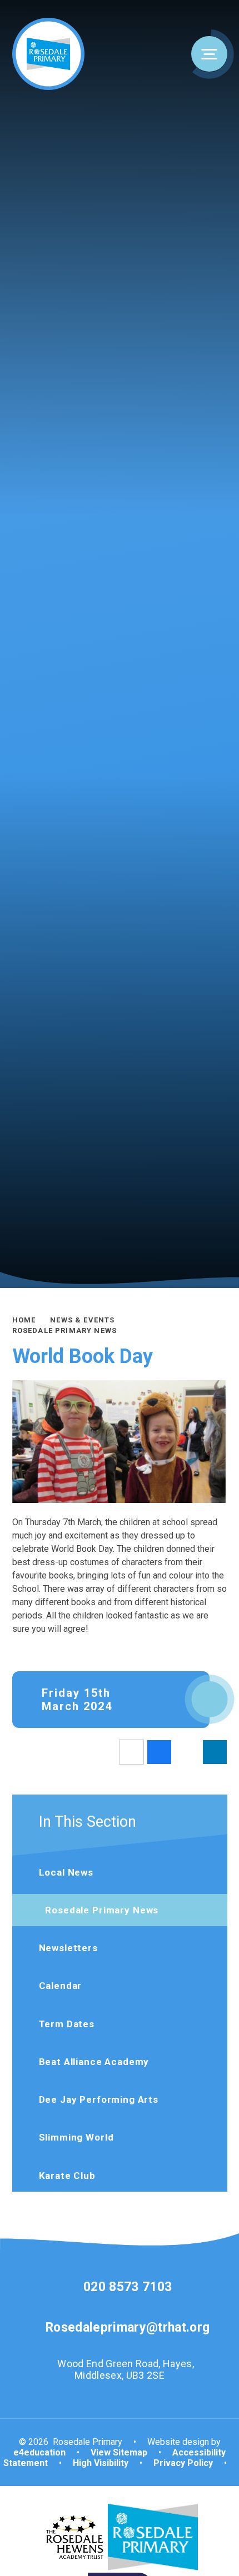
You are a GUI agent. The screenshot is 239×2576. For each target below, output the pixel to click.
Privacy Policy (183, 2463)
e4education (39, 2452)
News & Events (82, 1320)
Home (24, 1320)
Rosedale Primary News (65, 1330)
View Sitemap (119, 2452)
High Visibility (101, 2463)
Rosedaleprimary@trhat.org (128, 2327)
